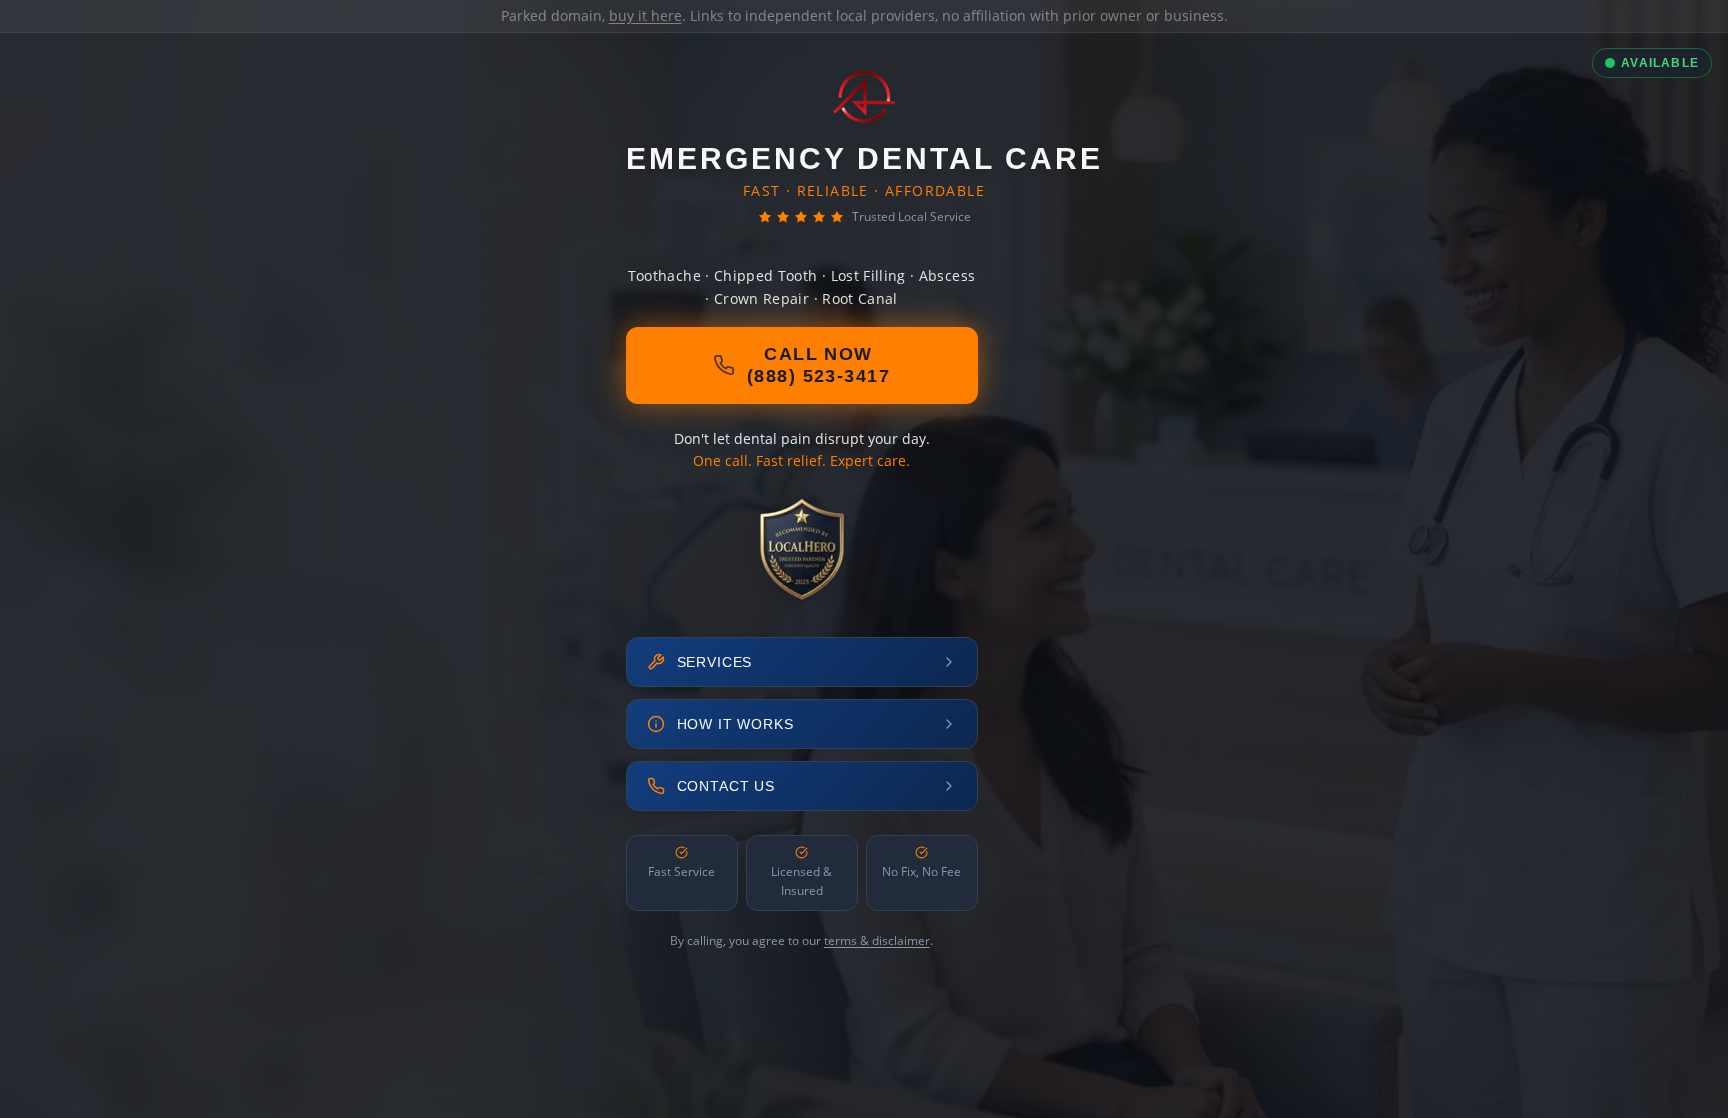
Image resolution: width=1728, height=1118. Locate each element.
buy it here (645, 15)
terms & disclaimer (877, 940)
